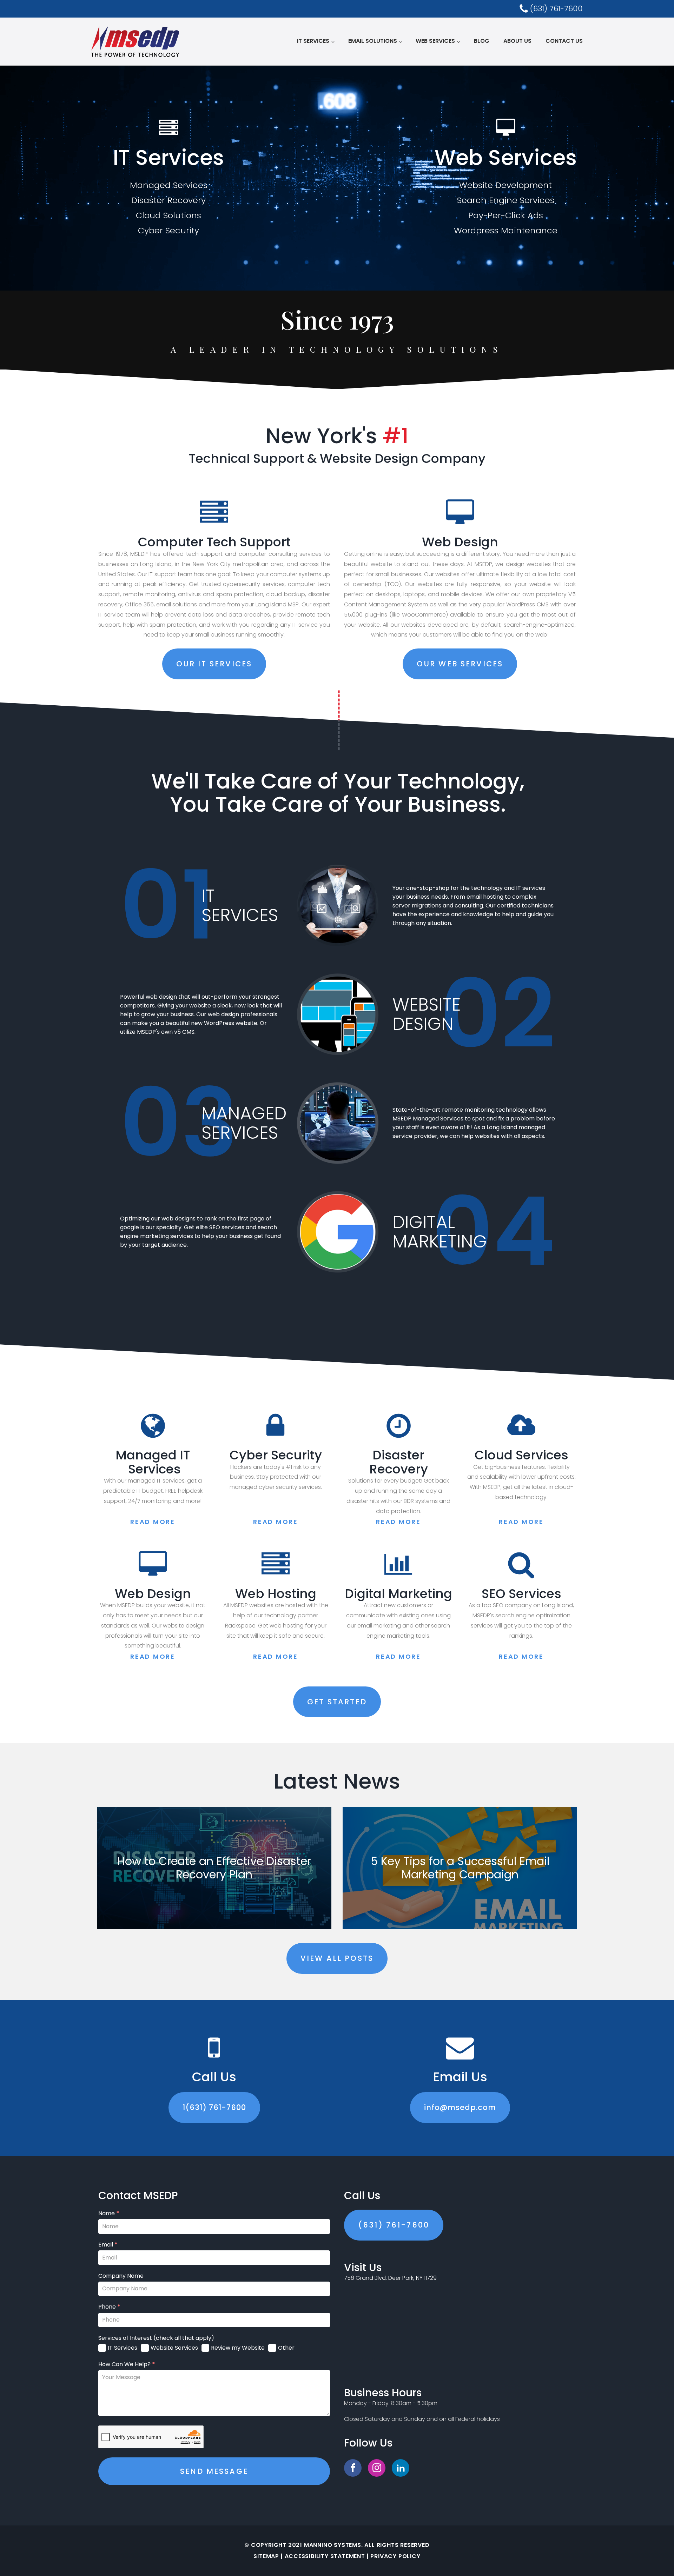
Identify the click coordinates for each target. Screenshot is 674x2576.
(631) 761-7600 (394, 2225)
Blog (482, 41)
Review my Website (238, 2348)
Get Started (337, 1702)
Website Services (174, 2348)
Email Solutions (373, 41)
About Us (517, 41)
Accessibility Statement (325, 2556)
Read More (153, 1522)
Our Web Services (460, 664)
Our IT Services (214, 664)
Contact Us (564, 41)
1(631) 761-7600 (214, 2107)
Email (108, 2245)
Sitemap (266, 2556)
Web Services (435, 41)
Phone (109, 2307)
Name (109, 2214)
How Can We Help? (127, 2364)
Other (286, 2348)
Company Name (121, 2276)
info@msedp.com (460, 2107)
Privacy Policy (395, 2556)
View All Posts (337, 1958)
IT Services (313, 41)
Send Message (214, 2471)
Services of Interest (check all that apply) (156, 2338)
